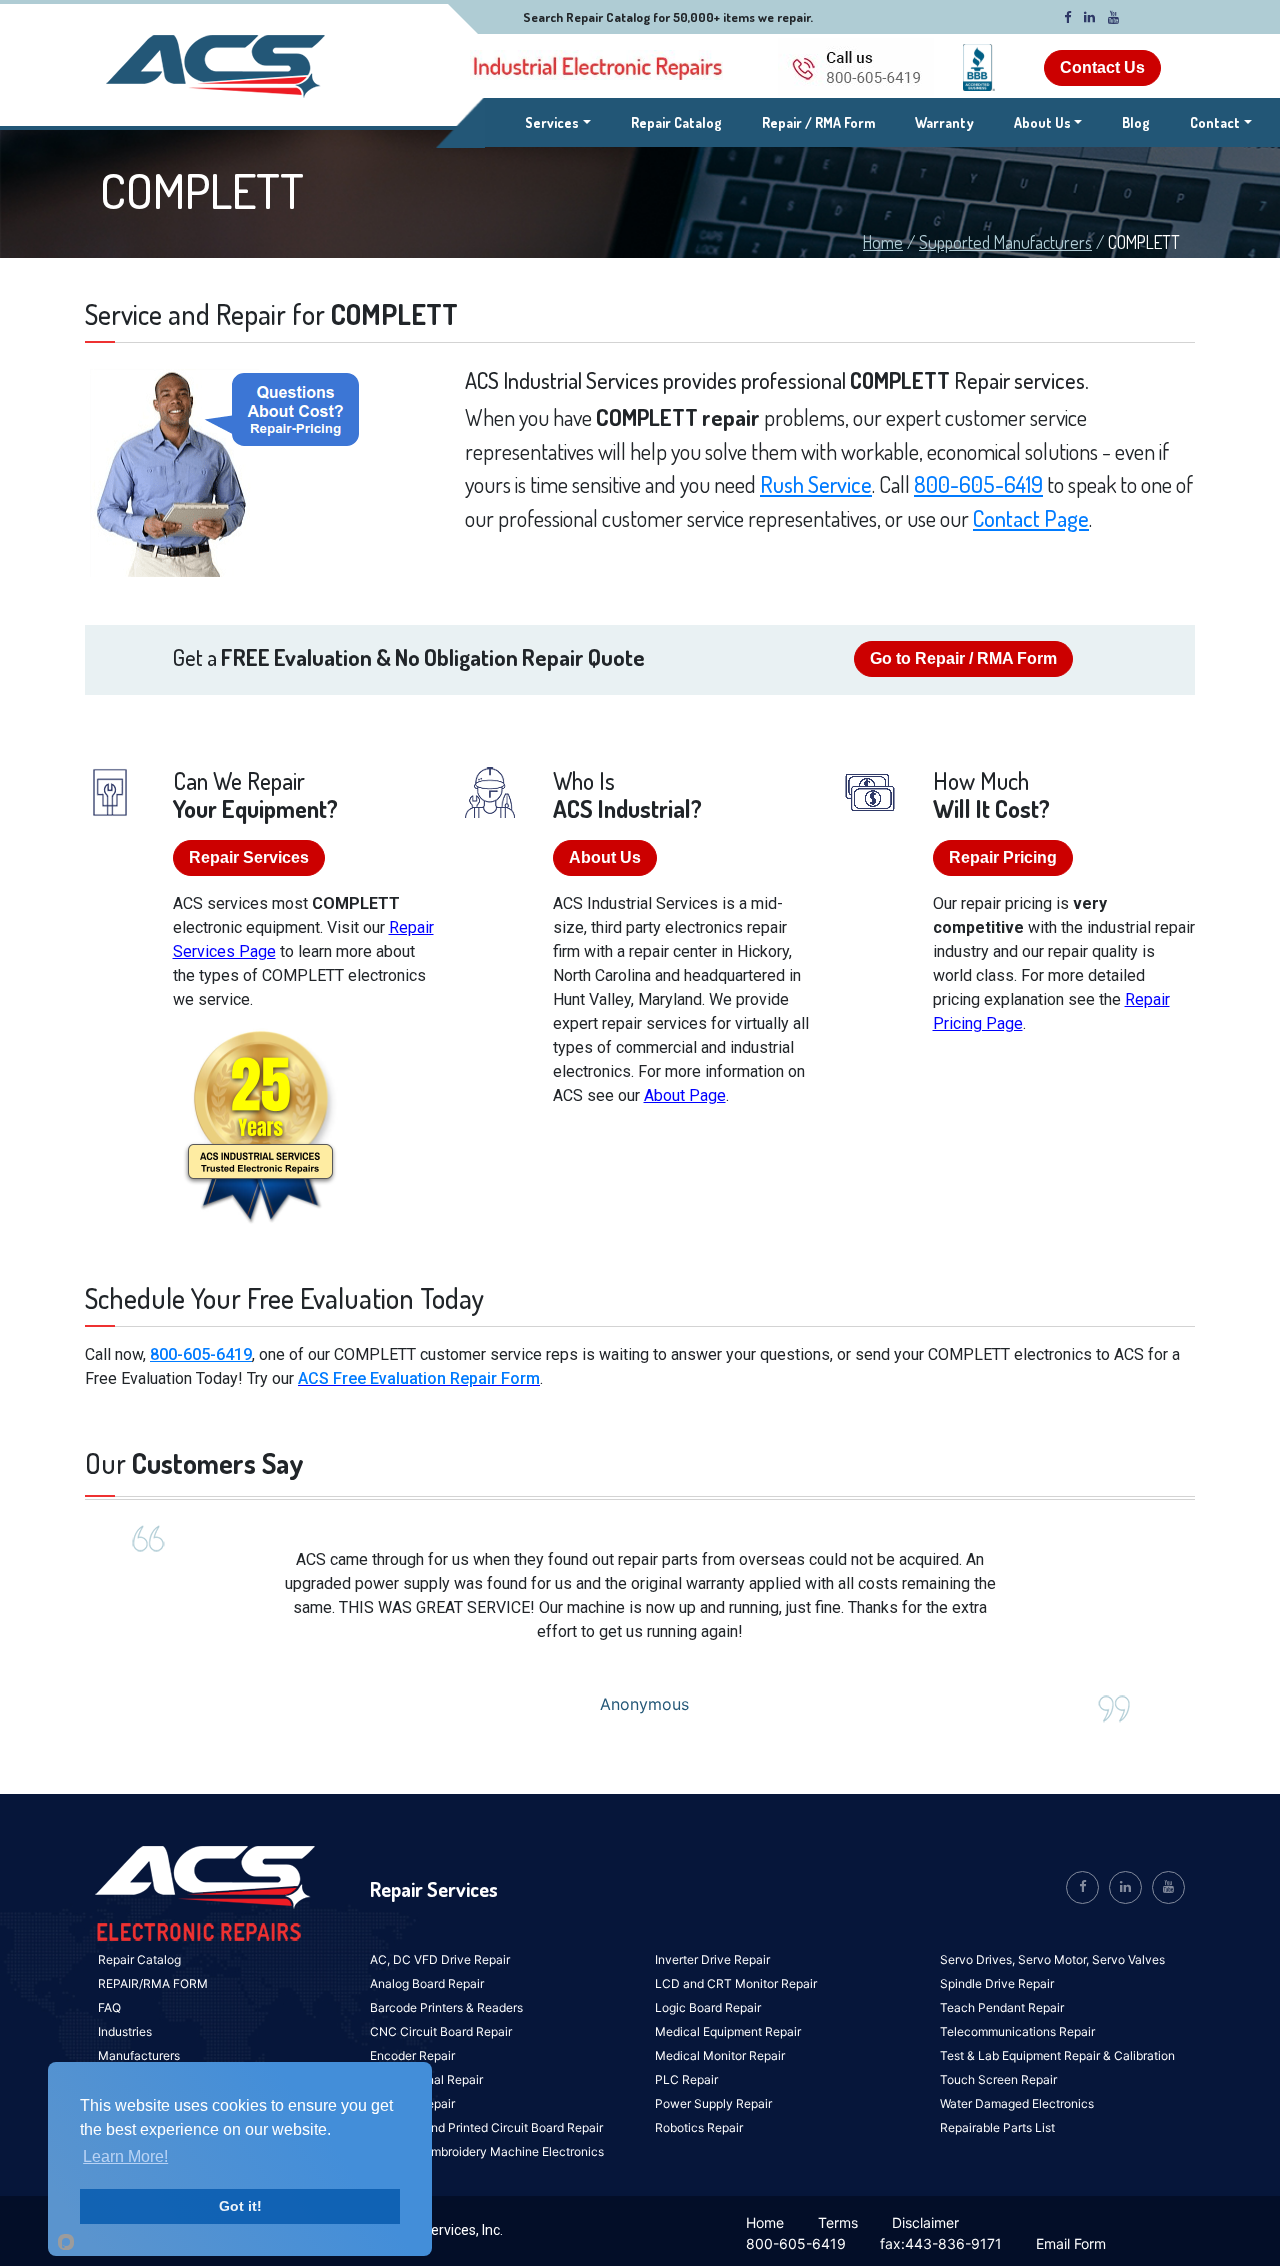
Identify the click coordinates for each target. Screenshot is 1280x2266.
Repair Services (249, 857)
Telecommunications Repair (1017, 2031)
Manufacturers (139, 2055)
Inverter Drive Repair (712, 1959)
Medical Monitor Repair (720, 2055)
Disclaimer (925, 2222)
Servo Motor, (1055, 1959)
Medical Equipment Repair (728, 2031)
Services (558, 122)
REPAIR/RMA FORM (153, 1983)
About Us (1042, 122)
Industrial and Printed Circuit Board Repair (486, 2127)
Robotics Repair (699, 2127)
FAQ (109, 2007)
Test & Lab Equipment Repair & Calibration (1057, 2055)
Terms (838, 2222)
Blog (1136, 122)
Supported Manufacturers (1005, 242)
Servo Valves (1128, 1959)
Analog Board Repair (427, 1983)
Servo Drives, (979, 1959)
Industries (125, 2031)
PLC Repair (686, 2079)
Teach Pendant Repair (1002, 2007)
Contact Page (1031, 518)
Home (883, 242)
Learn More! (125, 2156)
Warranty (944, 122)
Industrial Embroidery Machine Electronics (487, 2151)
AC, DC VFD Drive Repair (440, 1959)
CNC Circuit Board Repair (441, 2031)
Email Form (1071, 2243)
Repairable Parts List (997, 2127)
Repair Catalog (676, 122)
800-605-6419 (978, 484)
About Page (685, 1095)
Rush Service (816, 484)
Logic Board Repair (708, 2007)
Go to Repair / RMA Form (963, 658)
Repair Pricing (1003, 857)
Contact (1215, 122)
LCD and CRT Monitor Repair (736, 1983)
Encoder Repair (412, 2055)
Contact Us (1102, 67)
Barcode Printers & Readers (446, 2007)
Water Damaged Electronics (1017, 2103)
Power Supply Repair (713, 2103)
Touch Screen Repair (998, 2079)
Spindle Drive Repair (997, 1983)
